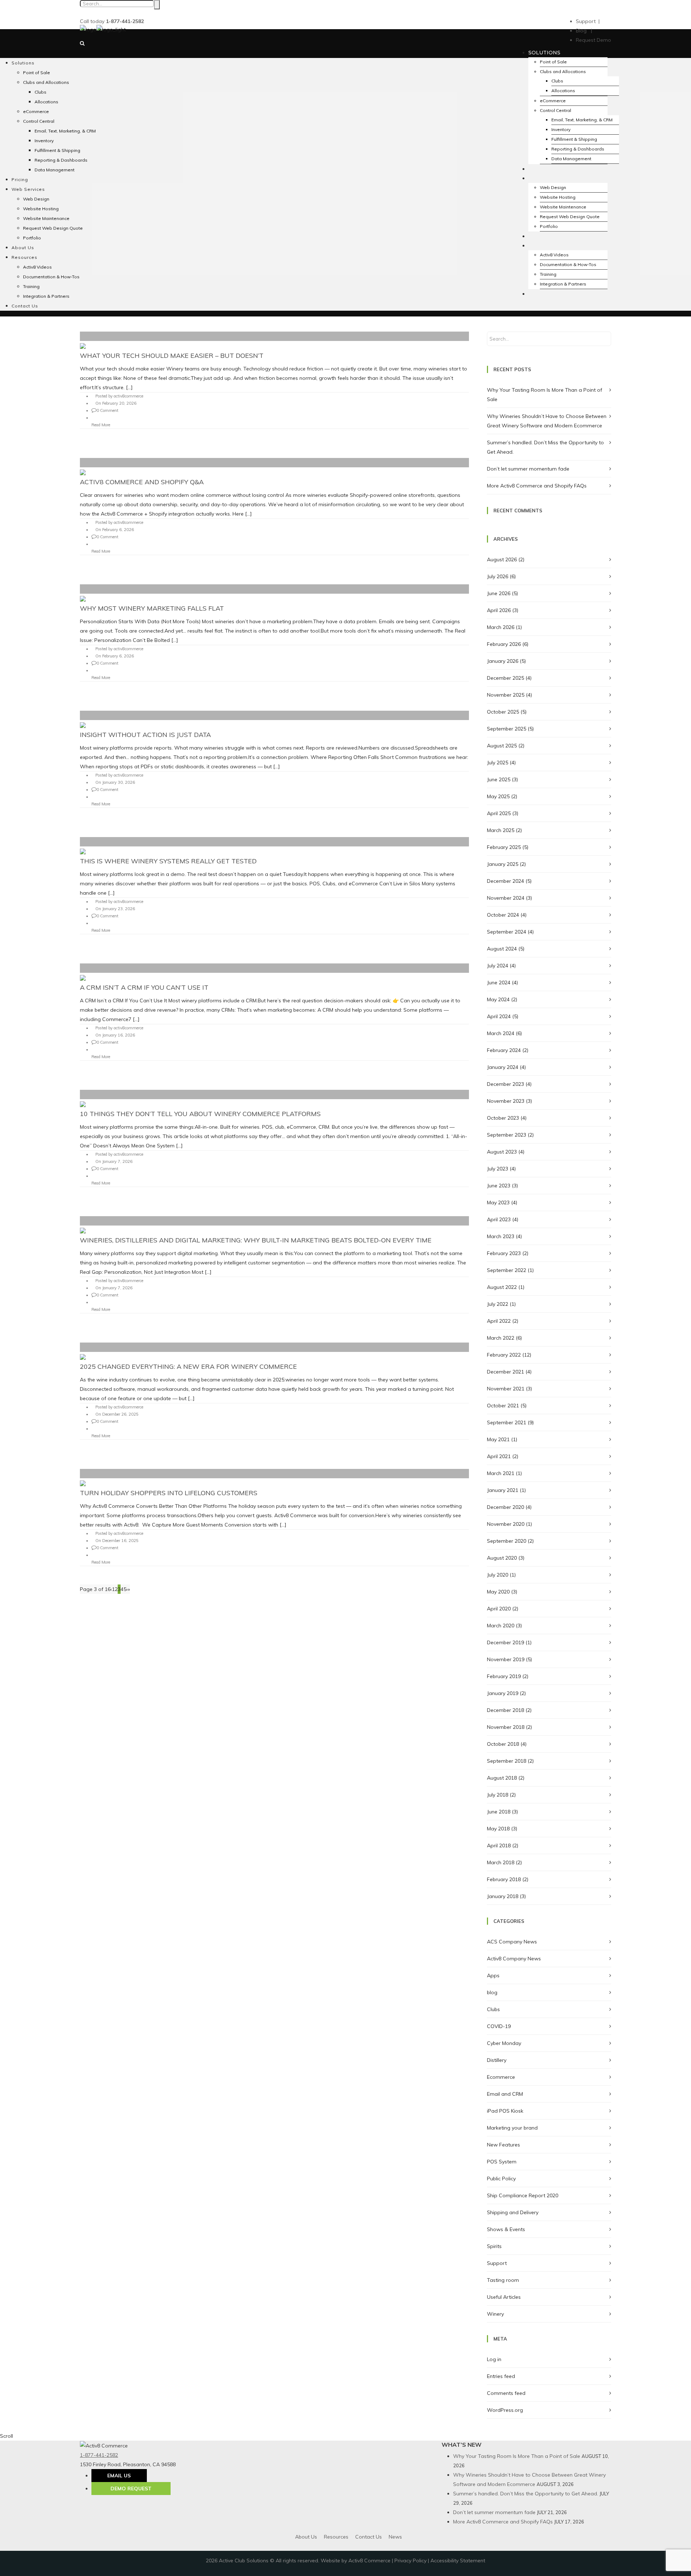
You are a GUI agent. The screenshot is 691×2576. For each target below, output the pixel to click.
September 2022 (507, 1270)
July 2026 (498, 576)
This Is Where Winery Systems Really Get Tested (168, 861)
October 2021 (503, 1406)
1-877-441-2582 (99, 2455)
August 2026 (502, 559)
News (395, 2537)
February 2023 (504, 1253)
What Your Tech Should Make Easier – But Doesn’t (172, 356)
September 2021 (507, 1422)
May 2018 (498, 1829)
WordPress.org (505, 2410)
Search (157, 5)
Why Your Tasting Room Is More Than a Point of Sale (517, 2456)
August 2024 (502, 949)
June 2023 (499, 1186)
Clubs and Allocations (563, 71)
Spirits (494, 2246)
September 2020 (507, 1541)
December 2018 (505, 1710)
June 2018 (499, 1812)
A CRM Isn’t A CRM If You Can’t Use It (144, 987)
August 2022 (502, 1287)
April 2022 (499, 1321)
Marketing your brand (512, 2128)
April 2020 (499, 1609)
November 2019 (506, 1659)
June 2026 (499, 593)
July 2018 (498, 1795)
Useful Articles (504, 2297)
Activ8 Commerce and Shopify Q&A (142, 482)
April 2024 (499, 1016)
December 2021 (505, 1372)
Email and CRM (505, 2094)
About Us (306, 2537)
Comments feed (506, 2393)
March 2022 (501, 1338)
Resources (336, 2537)
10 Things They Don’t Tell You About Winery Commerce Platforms (200, 1114)
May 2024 (498, 999)
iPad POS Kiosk (505, 2111)
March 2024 (501, 1033)
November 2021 (506, 1389)
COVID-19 (499, 2026)
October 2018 (503, 1744)
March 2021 (501, 1473)
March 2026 (501, 627)
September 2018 (507, 1761)
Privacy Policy (410, 2561)
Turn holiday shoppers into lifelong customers (169, 1493)
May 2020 (498, 1592)
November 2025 (506, 695)
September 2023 (507, 1135)
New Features (503, 2145)
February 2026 (504, 644)
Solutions (544, 53)
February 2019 (504, 1676)
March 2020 (501, 1626)
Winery (495, 2314)
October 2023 (503, 1118)
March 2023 (501, 1236)
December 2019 (505, 1642)
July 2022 (498, 1304)
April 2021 (499, 1456)
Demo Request (131, 2489)
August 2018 (502, 1778)
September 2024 (507, 932)
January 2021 (503, 1490)
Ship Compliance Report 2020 (523, 2195)
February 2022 (504, 1355)
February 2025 (504, 847)
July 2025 (498, 763)
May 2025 (498, 796)
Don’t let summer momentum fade (528, 469)
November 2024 (506, 898)
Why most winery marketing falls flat (152, 608)
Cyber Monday (504, 2043)
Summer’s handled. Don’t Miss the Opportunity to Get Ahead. (526, 2494)
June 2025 (499, 779)
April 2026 (499, 610)
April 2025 (499, 813)
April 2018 (499, 1846)
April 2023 (499, 1219)
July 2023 (498, 1169)
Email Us (119, 2476)
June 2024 (499, 983)
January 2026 (503, 661)
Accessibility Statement (458, 2561)
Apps (493, 1975)
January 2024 (503, 1067)
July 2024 (498, 966)
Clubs (557, 81)
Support (497, 2263)
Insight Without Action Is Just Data (145, 735)
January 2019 (503, 1693)
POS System (502, 2162)
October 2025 (503, 712)
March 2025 (501, 830)
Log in (494, 2359)
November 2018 (506, 1727)
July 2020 (498, 1575)
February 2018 (504, 1879)
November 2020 (506, 1524)
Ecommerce (501, 2077)
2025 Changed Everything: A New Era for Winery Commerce (188, 1366)
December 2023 (505, 1084)
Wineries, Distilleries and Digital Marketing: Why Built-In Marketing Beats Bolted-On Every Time (256, 1240)
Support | (588, 21)
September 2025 (507, 729)
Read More (101, 425)
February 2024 (504, 1050)
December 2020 (505, 1507)
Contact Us (369, 2537)
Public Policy (501, 2179)
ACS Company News (512, 1942)
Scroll (6, 2436)
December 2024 (505, 881)
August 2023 (502, 1152)
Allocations (563, 91)
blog (492, 1992)
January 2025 (503, 864)
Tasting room (503, 2280)
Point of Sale (553, 62)
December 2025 (505, 678)
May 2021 (498, 1439)
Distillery (497, 2060)
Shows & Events (506, 2229)
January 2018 (503, 1896)
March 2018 (501, 1862)
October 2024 (503, 915)
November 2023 (506, 1101)
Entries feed (501, 2376)
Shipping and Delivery (513, 2212)
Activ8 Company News (514, 1959)
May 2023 (498, 1202)
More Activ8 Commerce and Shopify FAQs (537, 486)
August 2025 (502, 746)
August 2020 (502, 1558)
